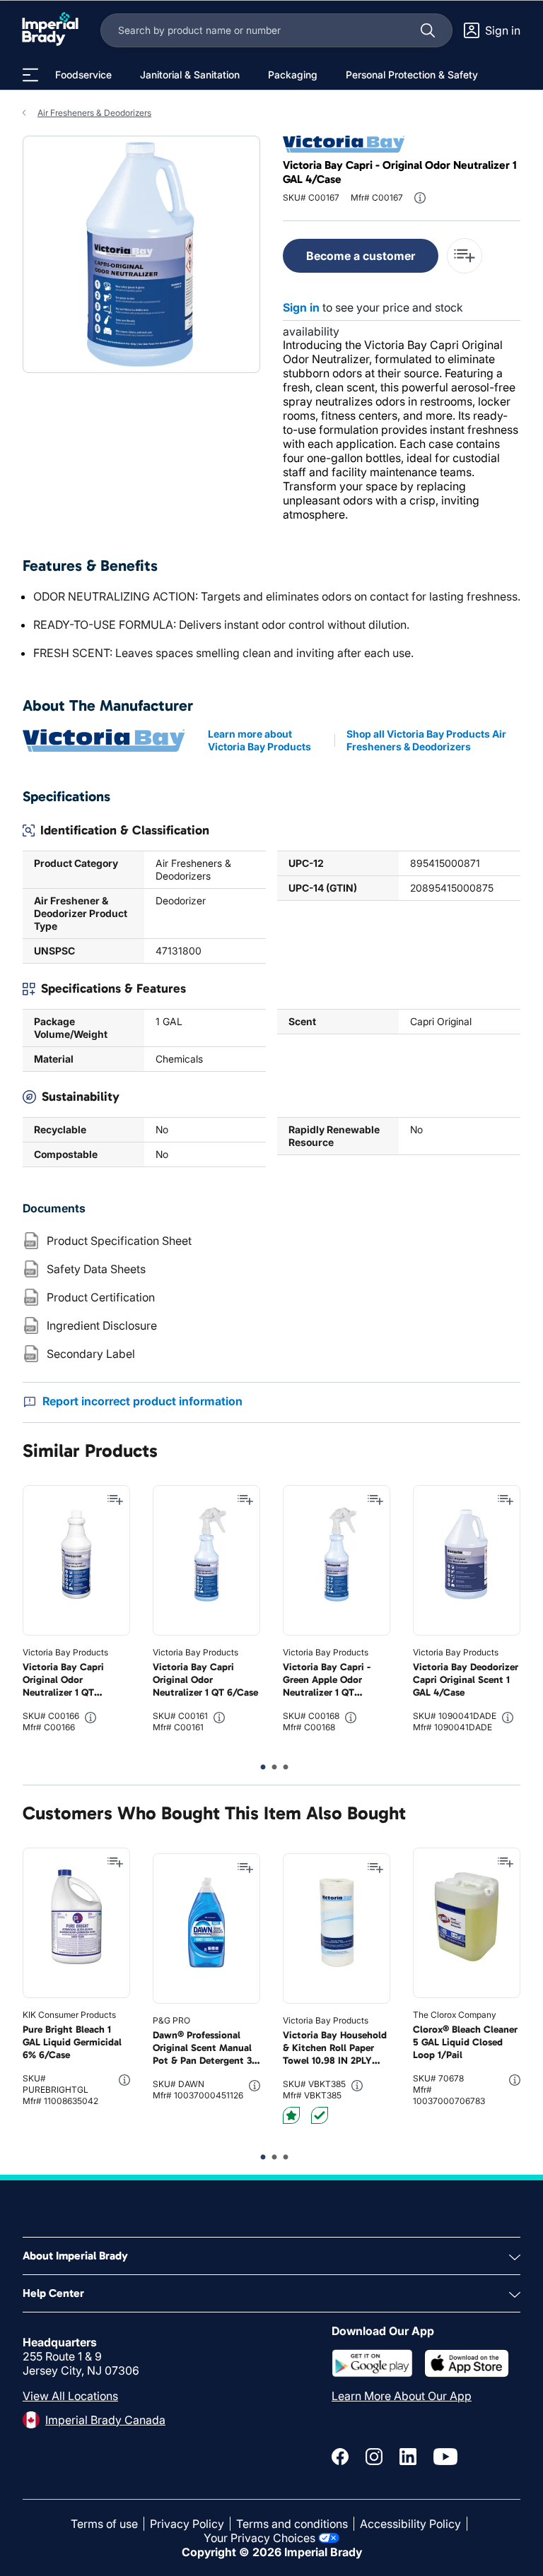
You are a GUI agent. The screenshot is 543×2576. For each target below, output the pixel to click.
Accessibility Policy (410, 2524)
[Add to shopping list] (115, 1500)
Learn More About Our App (402, 2396)
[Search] (428, 30)
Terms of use (104, 2524)
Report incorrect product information (142, 1401)
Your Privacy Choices (259, 2538)
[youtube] (445, 2457)
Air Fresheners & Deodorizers (94, 113)
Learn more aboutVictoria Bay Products (259, 740)
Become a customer (361, 256)
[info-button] (420, 198)
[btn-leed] (291, 2115)
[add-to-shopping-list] (465, 256)
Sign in (301, 307)
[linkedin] (408, 2457)
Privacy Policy (187, 2524)
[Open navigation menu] (30, 75)
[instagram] (374, 2457)
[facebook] (340, 2457)
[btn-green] (320, 2115)
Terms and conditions (292, 2524)
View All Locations (70, 2396)
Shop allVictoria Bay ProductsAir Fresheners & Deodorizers (426, 740)
